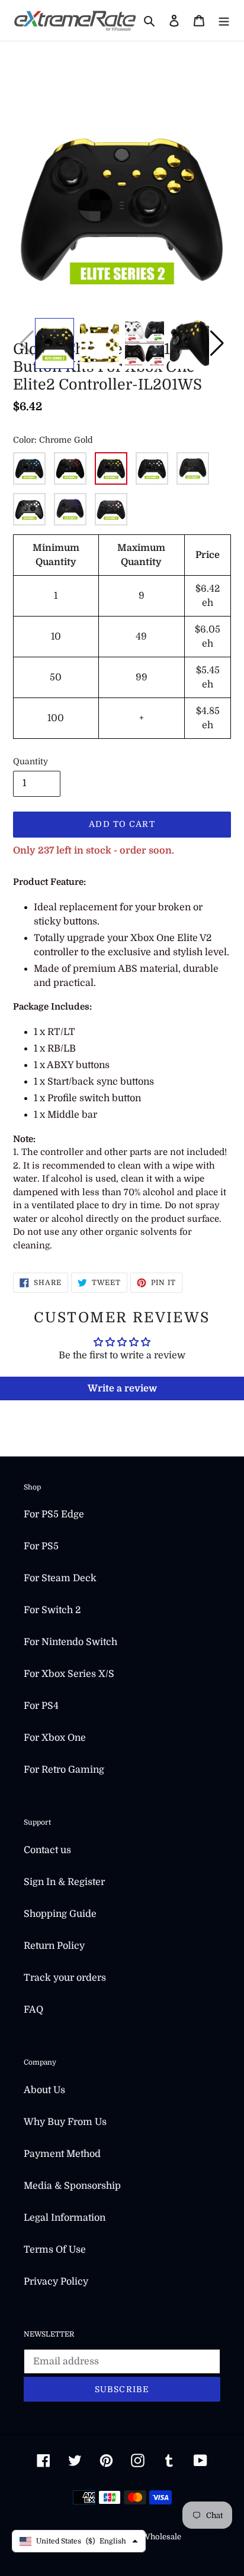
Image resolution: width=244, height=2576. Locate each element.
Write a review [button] (122, 1388)
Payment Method (62, 2154)
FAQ (33, 2010)
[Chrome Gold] (111, 468)
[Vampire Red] (70, 468)
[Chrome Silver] (152, 468)
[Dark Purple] (70, 509)
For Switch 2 (52, 1610)
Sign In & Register (64, 1882)
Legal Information (65, 2218)
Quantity (30, 761)
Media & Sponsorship (72, 2186)
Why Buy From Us (65, 2122)
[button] (217, 343)
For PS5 (41, 1546)
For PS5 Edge (54, 1514)
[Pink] (111, 509)
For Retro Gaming (64, 1770)
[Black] (193, 468)
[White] (29, 509)
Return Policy (54, 1946)
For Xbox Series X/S (69, 1674)
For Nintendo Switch (70, 1642)
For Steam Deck (60, 1578)
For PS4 (41, 1706)
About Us (44, 2090)
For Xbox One (55, 1738)
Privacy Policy (56, 2282)
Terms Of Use (55, 2250)
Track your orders (65, 1978)
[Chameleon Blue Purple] (29, 468)
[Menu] (224, 21)
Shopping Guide (60, 1914)
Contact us (47, 1850)
